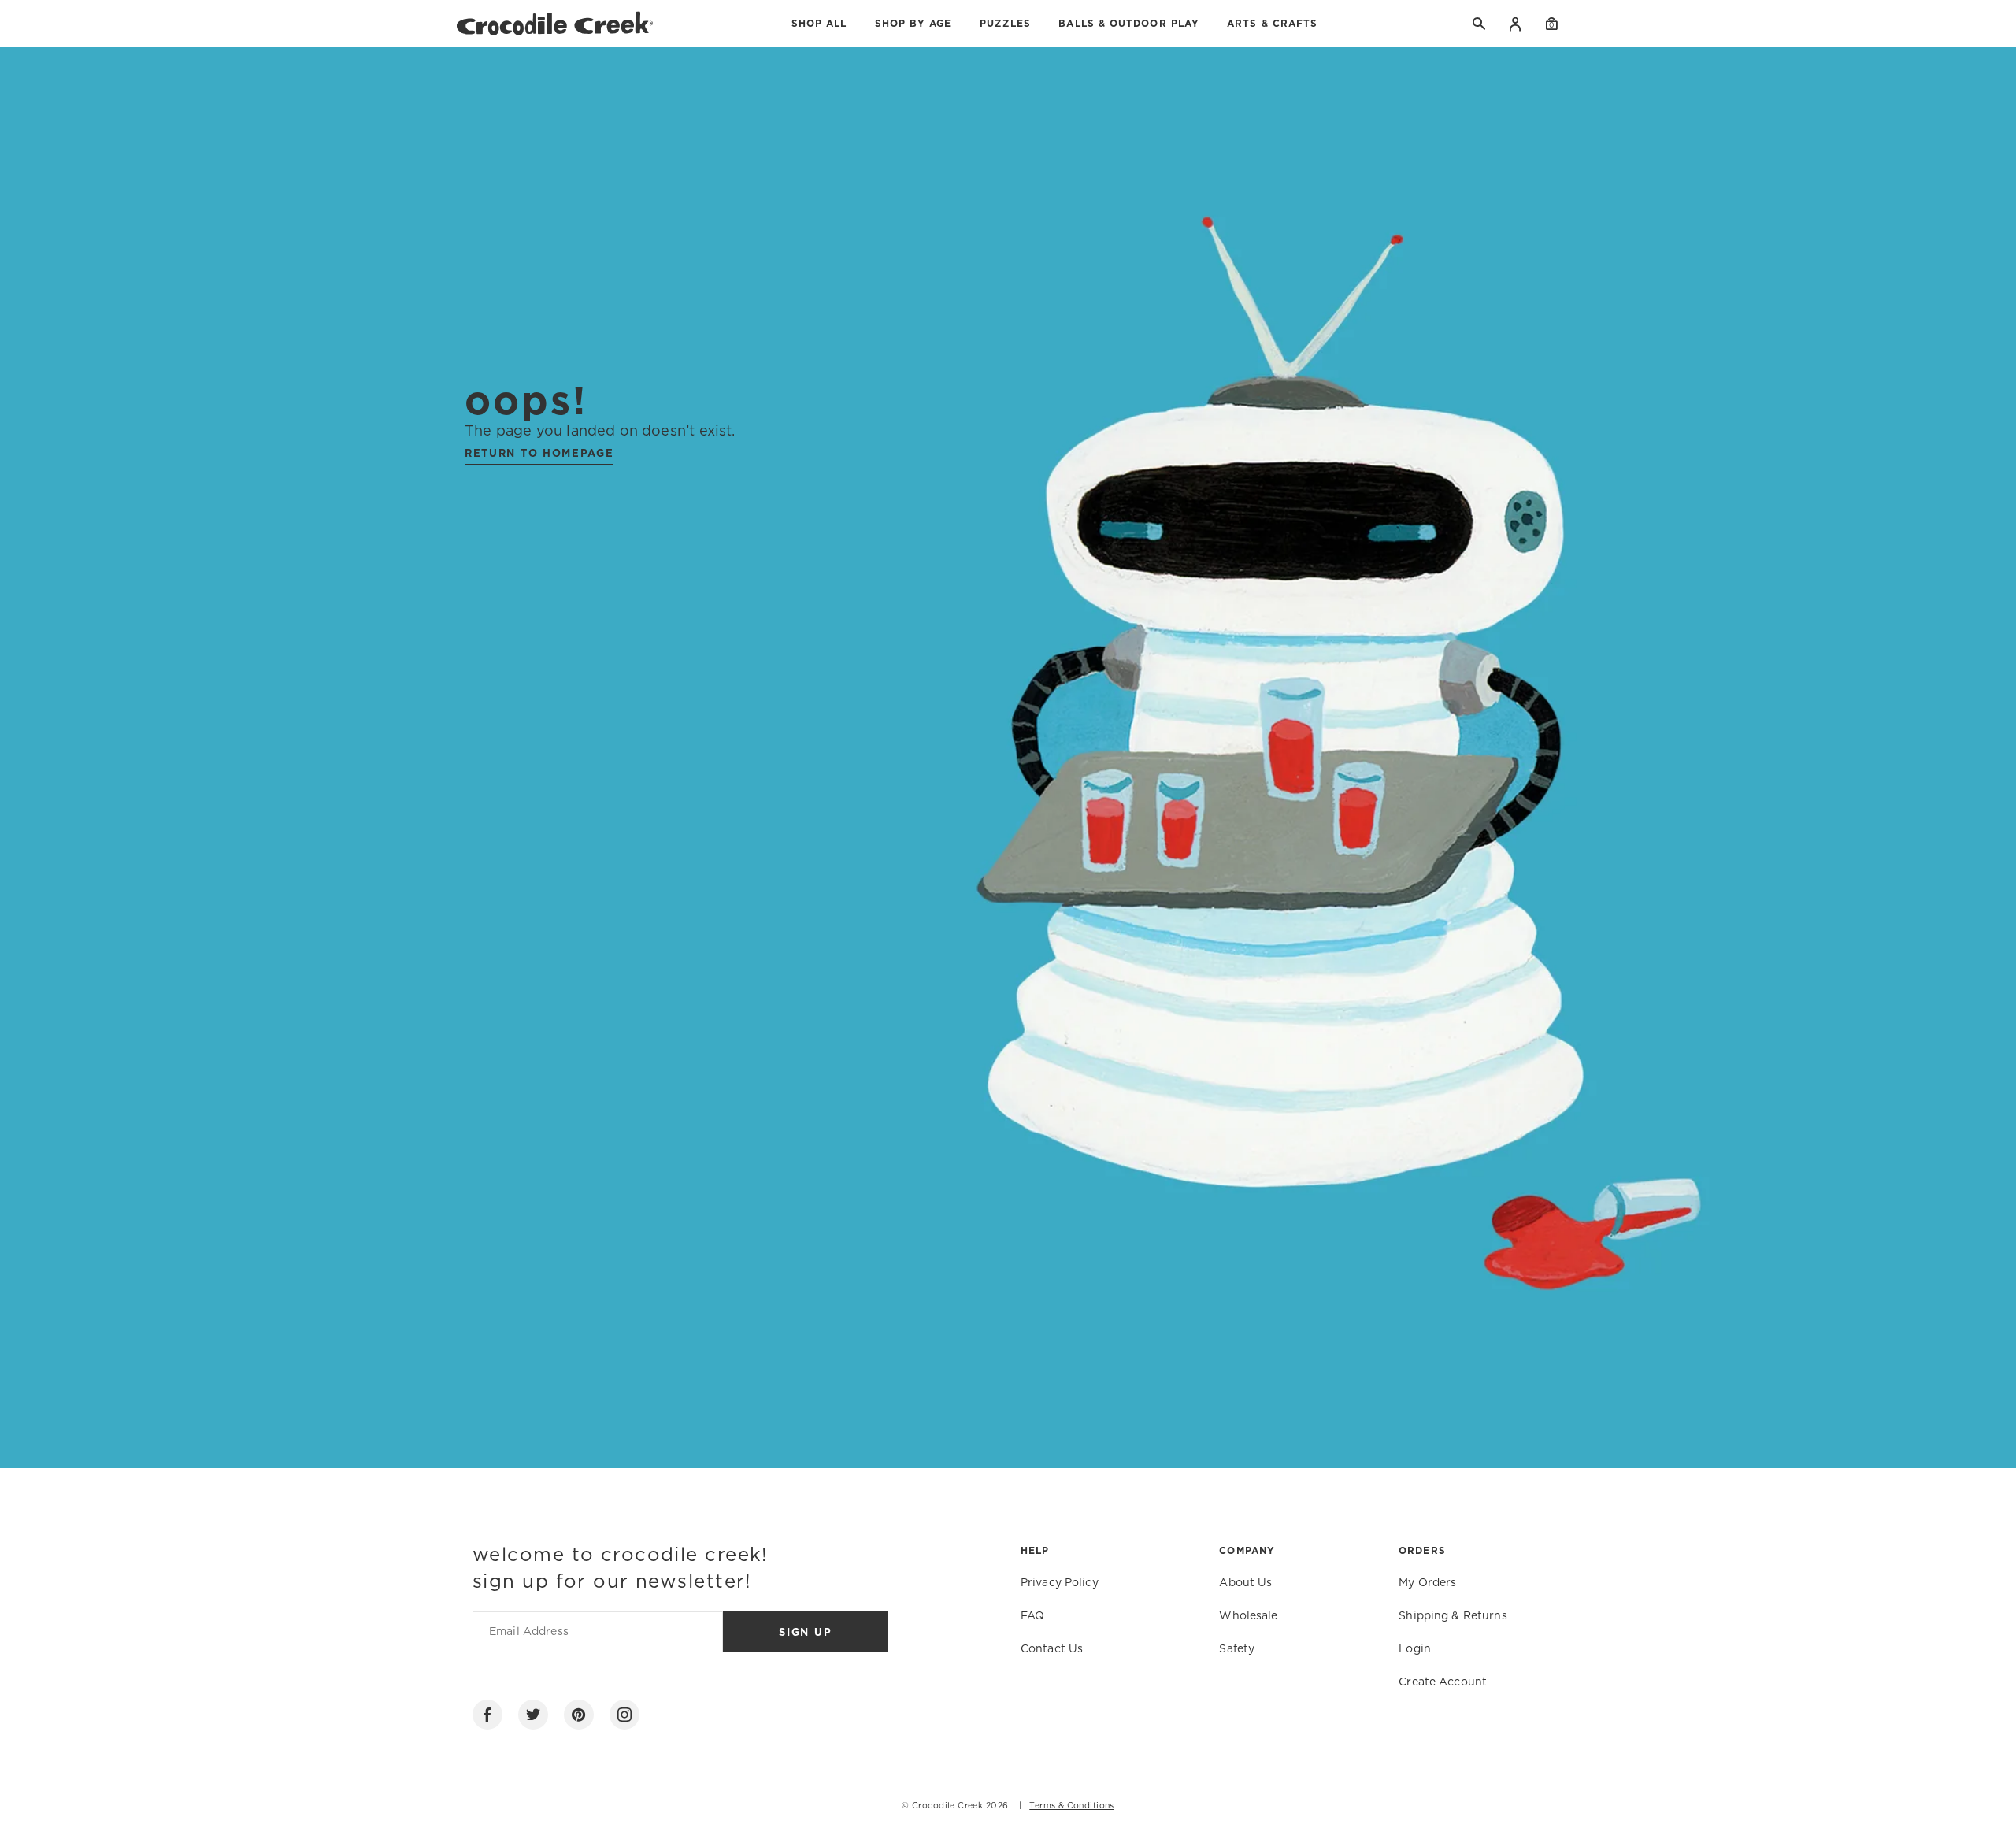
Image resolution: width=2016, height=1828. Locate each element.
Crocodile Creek (947, 1806)
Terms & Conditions (1072, 1806)
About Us (1245, 1583)
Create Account (1443, 1682)
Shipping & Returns (1453, 1616)
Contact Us (1052, 1649)
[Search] (1480, 24)
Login (1516, 24)
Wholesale (1248, 1616)
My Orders (1427, 1583)
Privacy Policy (1060, 1583)
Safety (1237, 1649)
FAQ (1032, 1616)
